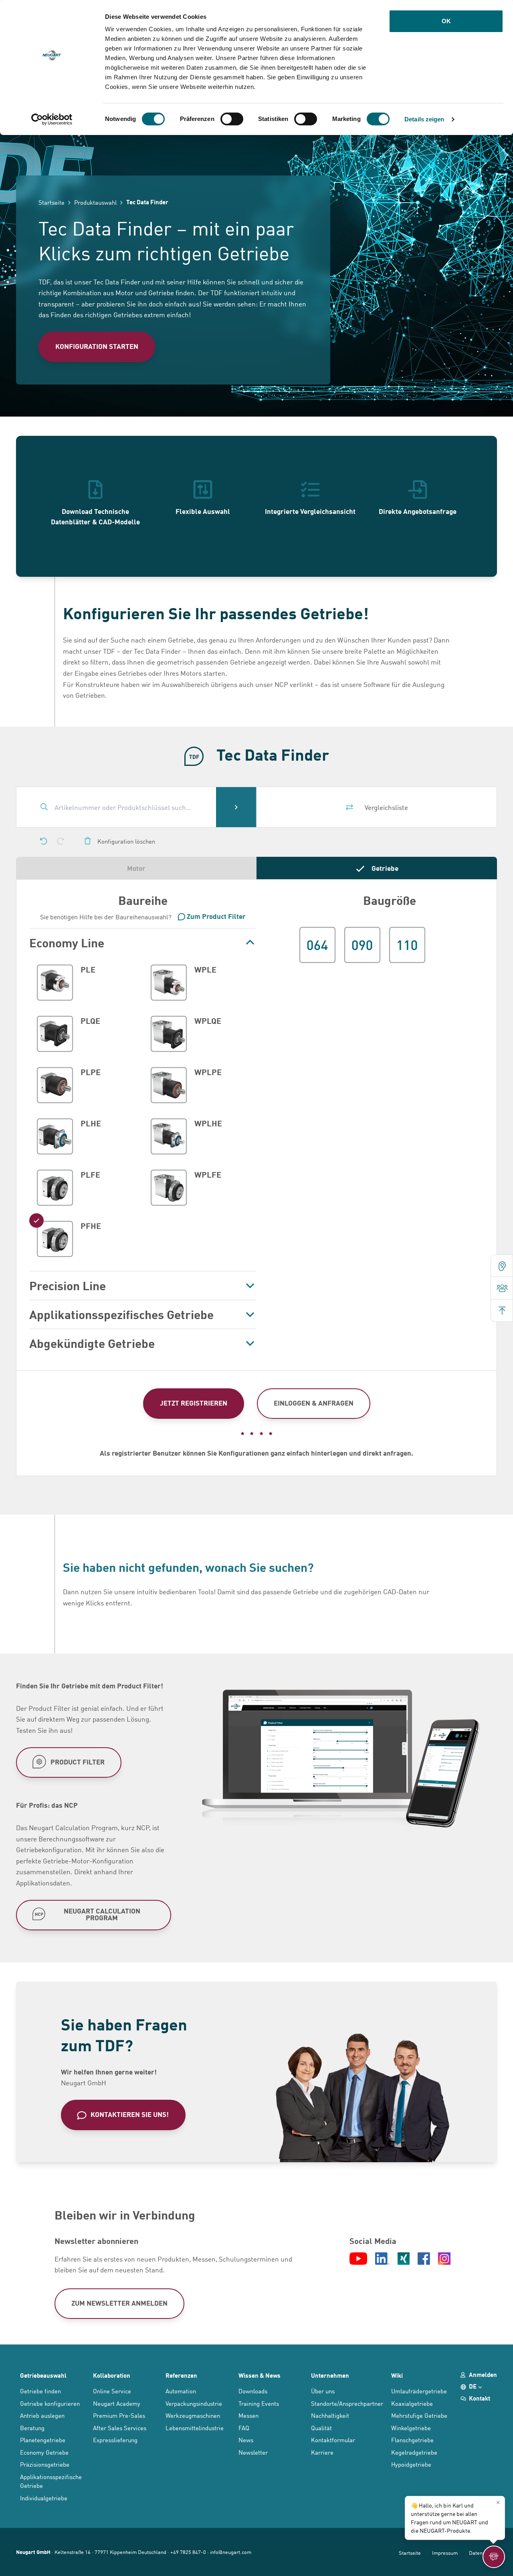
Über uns (323, 2391)
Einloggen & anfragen (314, 1403)
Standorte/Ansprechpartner (347, 2403)
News (246, 2440)
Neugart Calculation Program (102, 1914)
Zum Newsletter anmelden (119, 2303)
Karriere (322, 2452)
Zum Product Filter (216, 916)
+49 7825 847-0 (188, 2552)
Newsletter (253, 2452)
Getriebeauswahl (43, 2375)
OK (446, 21)
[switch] (232, 119)
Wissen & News (260, 2375)
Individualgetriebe (44, 2498)
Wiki (397, 2375)
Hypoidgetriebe (411, 2464)
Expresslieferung (115, 2440)
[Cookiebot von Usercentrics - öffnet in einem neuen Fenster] (52, 119)
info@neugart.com (231, 2552)
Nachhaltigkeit (330, 2415)
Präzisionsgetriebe (45, 2464)
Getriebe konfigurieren (50, 2403)
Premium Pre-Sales (119, 2415)
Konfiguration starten (97, 346)
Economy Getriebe (44, 2452)
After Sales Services (120, 2428)
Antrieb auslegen (42, 2415)
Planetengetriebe (43, 2440)
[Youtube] (358, 2259)
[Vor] (61, 841)
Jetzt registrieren (194, 1403)
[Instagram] (444, 2259)
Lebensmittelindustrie (195, 2428)
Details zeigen (424, 119)
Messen (248, 2415)
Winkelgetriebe (411, 2428)
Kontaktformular (333, 2440)
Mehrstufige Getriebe (419, 2415)
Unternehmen (330, 2375)
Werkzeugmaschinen (193, 2415)
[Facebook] (424, 2259)
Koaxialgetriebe (412, 2403)
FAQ (244, 2428)
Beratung (32, 2428)
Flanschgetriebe (412, 2440)
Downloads (253, 2391)
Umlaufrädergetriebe (419, 2391)
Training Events (259, 2403)
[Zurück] (44, 841)
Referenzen (181, 2375)
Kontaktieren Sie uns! (130, 2114)
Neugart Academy (117, 2403)
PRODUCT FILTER (78, 1761)
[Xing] (404, 2259)
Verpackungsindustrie (194, 2403)
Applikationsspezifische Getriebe (51, 2481)
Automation (181, 2391)
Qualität (321, 2428)
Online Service (112, 2391)
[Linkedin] (382, 2259)
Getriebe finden (40, 2391)
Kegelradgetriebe (414, 2452)
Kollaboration (112, 2375)
